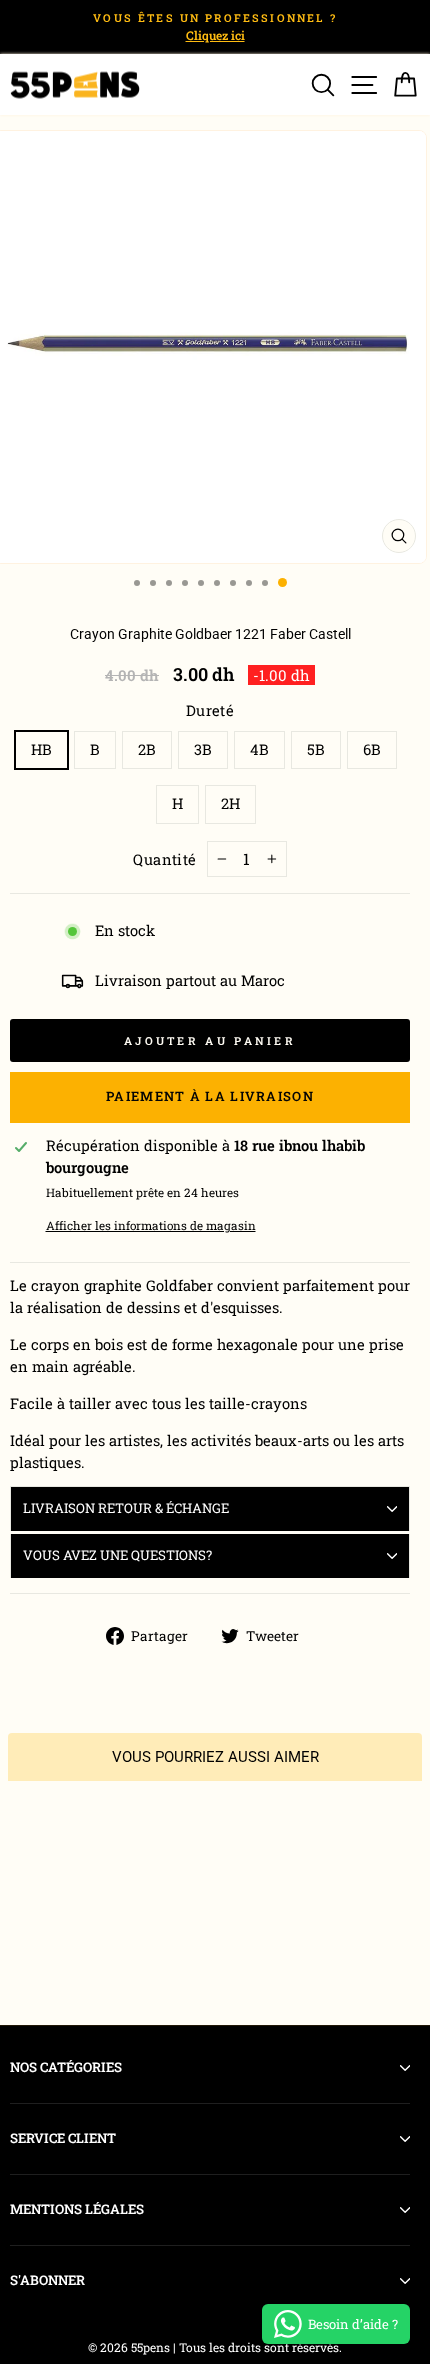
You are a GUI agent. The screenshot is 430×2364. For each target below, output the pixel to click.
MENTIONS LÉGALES (77, 2209)
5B (316, 749)
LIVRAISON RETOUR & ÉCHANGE (126, 1508)
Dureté (210, 710)
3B (203, 749)
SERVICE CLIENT (63, 2138)
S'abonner (47, 2280)
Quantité (165, 859)
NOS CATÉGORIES (66, 2067)
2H (230, 803)
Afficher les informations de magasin (151, 1225)
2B (147, 749)
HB (41, 749)
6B (372, 749)
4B (259, 749)
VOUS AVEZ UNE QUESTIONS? (117, 1555)
